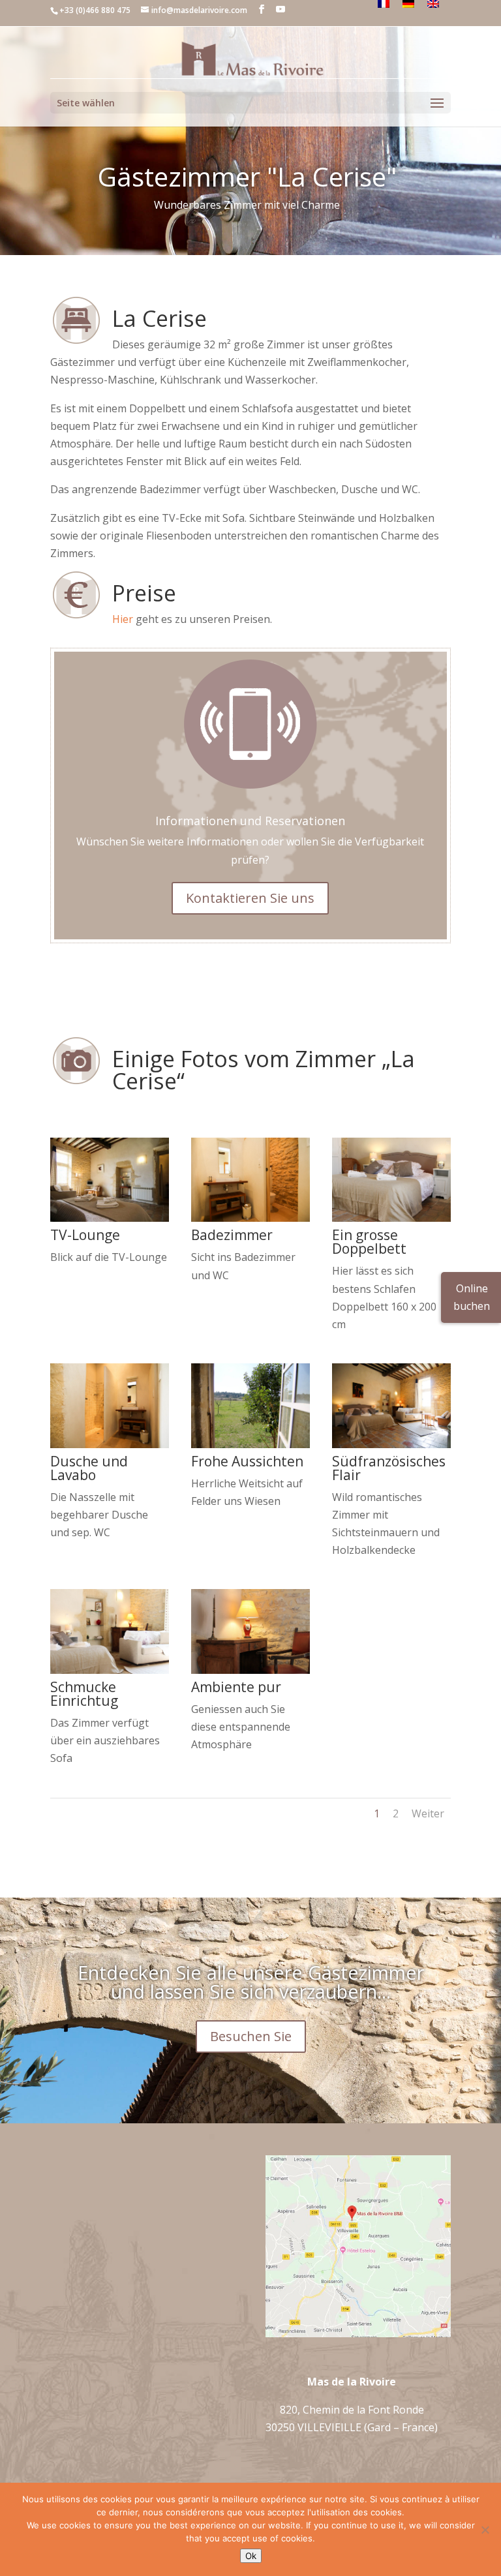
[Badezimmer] (250, 1218)
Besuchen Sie (251, 2036)
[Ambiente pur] (250, 1670)
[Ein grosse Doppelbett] (391, 1218)
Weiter (428, 1813)
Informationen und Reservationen (250, 821)
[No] (485, 2530)
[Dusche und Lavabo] (110, 1444)
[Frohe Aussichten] (250, 1444)
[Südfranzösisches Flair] (391, 1444)
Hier (123, 619)
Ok (251, 2556)
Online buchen (472, 1297)
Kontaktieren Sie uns (250, 898)
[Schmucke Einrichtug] (110, 1670)
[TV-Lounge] (110, 1218)
